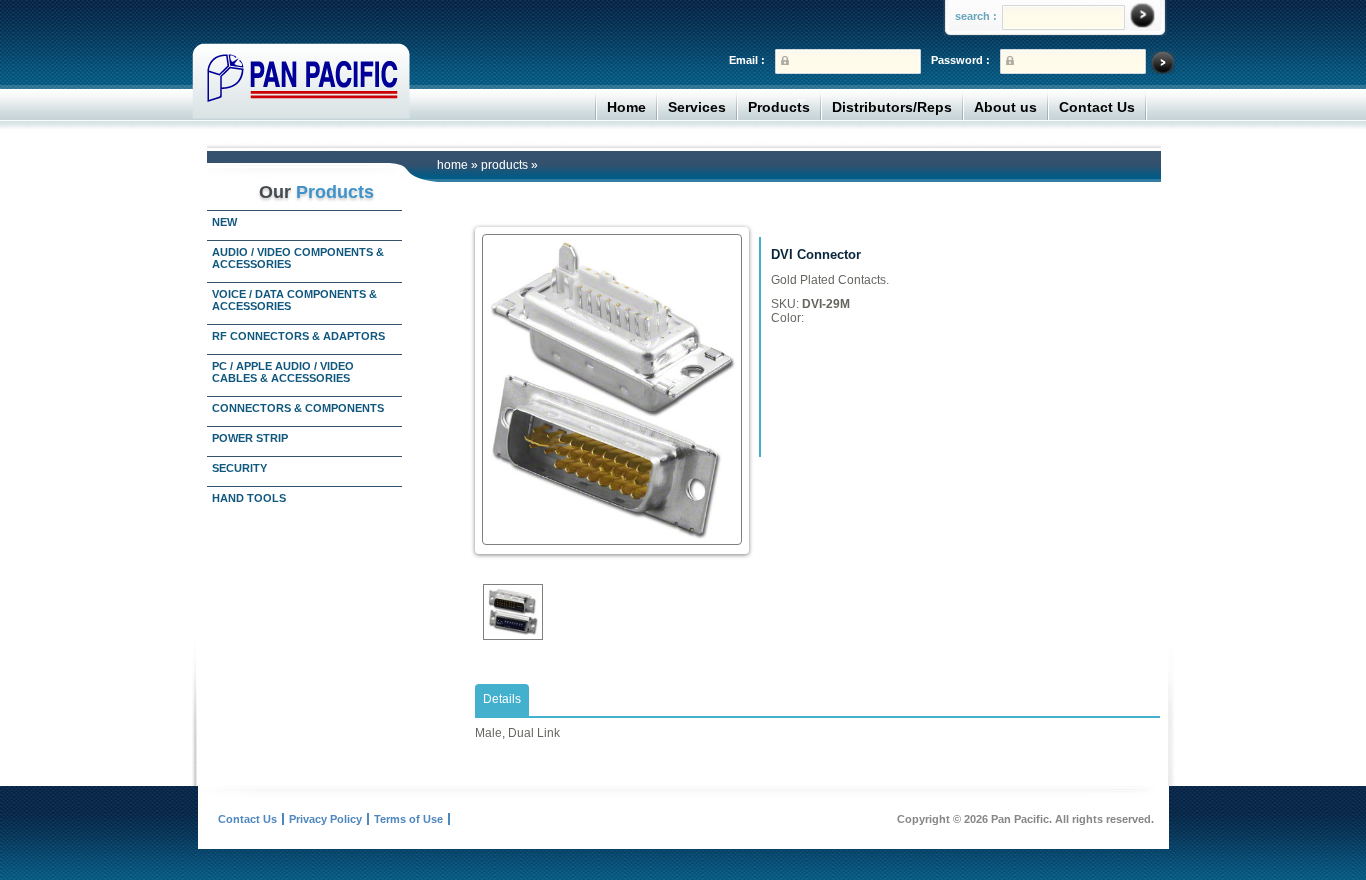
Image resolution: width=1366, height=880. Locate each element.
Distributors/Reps (892, 107)
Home (626, 107)
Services (697, 107)
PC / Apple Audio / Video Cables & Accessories (283, 372)
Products (779, 107)
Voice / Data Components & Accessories (294, 300)
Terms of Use (408, 819)
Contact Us (1097, 107)
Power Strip (250, 438)
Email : (747, 60)
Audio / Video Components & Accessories (298, 258)
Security (239, 468)
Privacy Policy (325, 819)
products (504, 165)
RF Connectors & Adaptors (298, 336)
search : (976, 16)
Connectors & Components (298, 408)
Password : (960, 60)
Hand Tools (249, 498)
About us (1005, 107)
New (224, 222)
